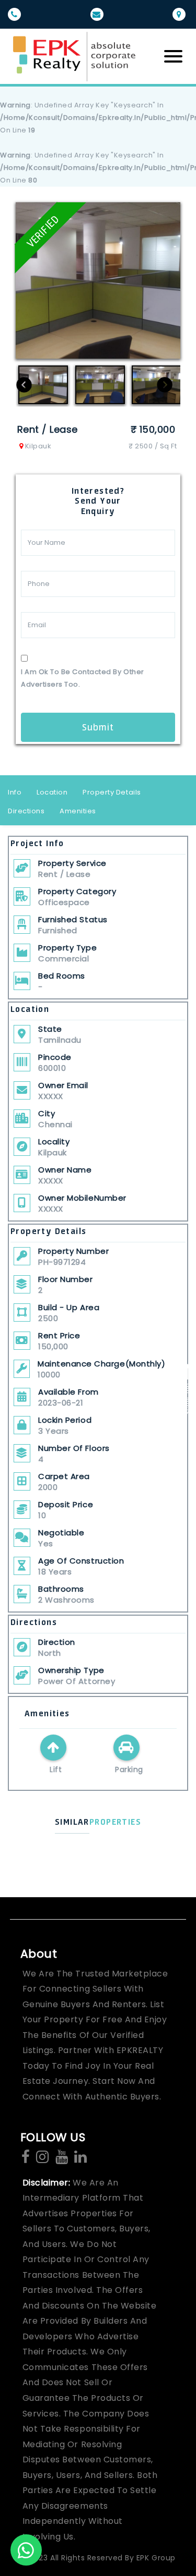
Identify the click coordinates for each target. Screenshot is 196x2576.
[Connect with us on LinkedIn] (80, 2158)
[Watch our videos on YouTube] (61, 2158)
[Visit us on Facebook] (25, 2158)
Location (52, 792)
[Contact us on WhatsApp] (26, 2550)
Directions (26, 811)
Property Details (112, 792)
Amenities (78, 811)
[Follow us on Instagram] (43, 2158)
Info (15, 792)
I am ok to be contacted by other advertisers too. (83, 678)
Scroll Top (187, 1398)
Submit (98, 727)
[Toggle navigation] (173, 56)
